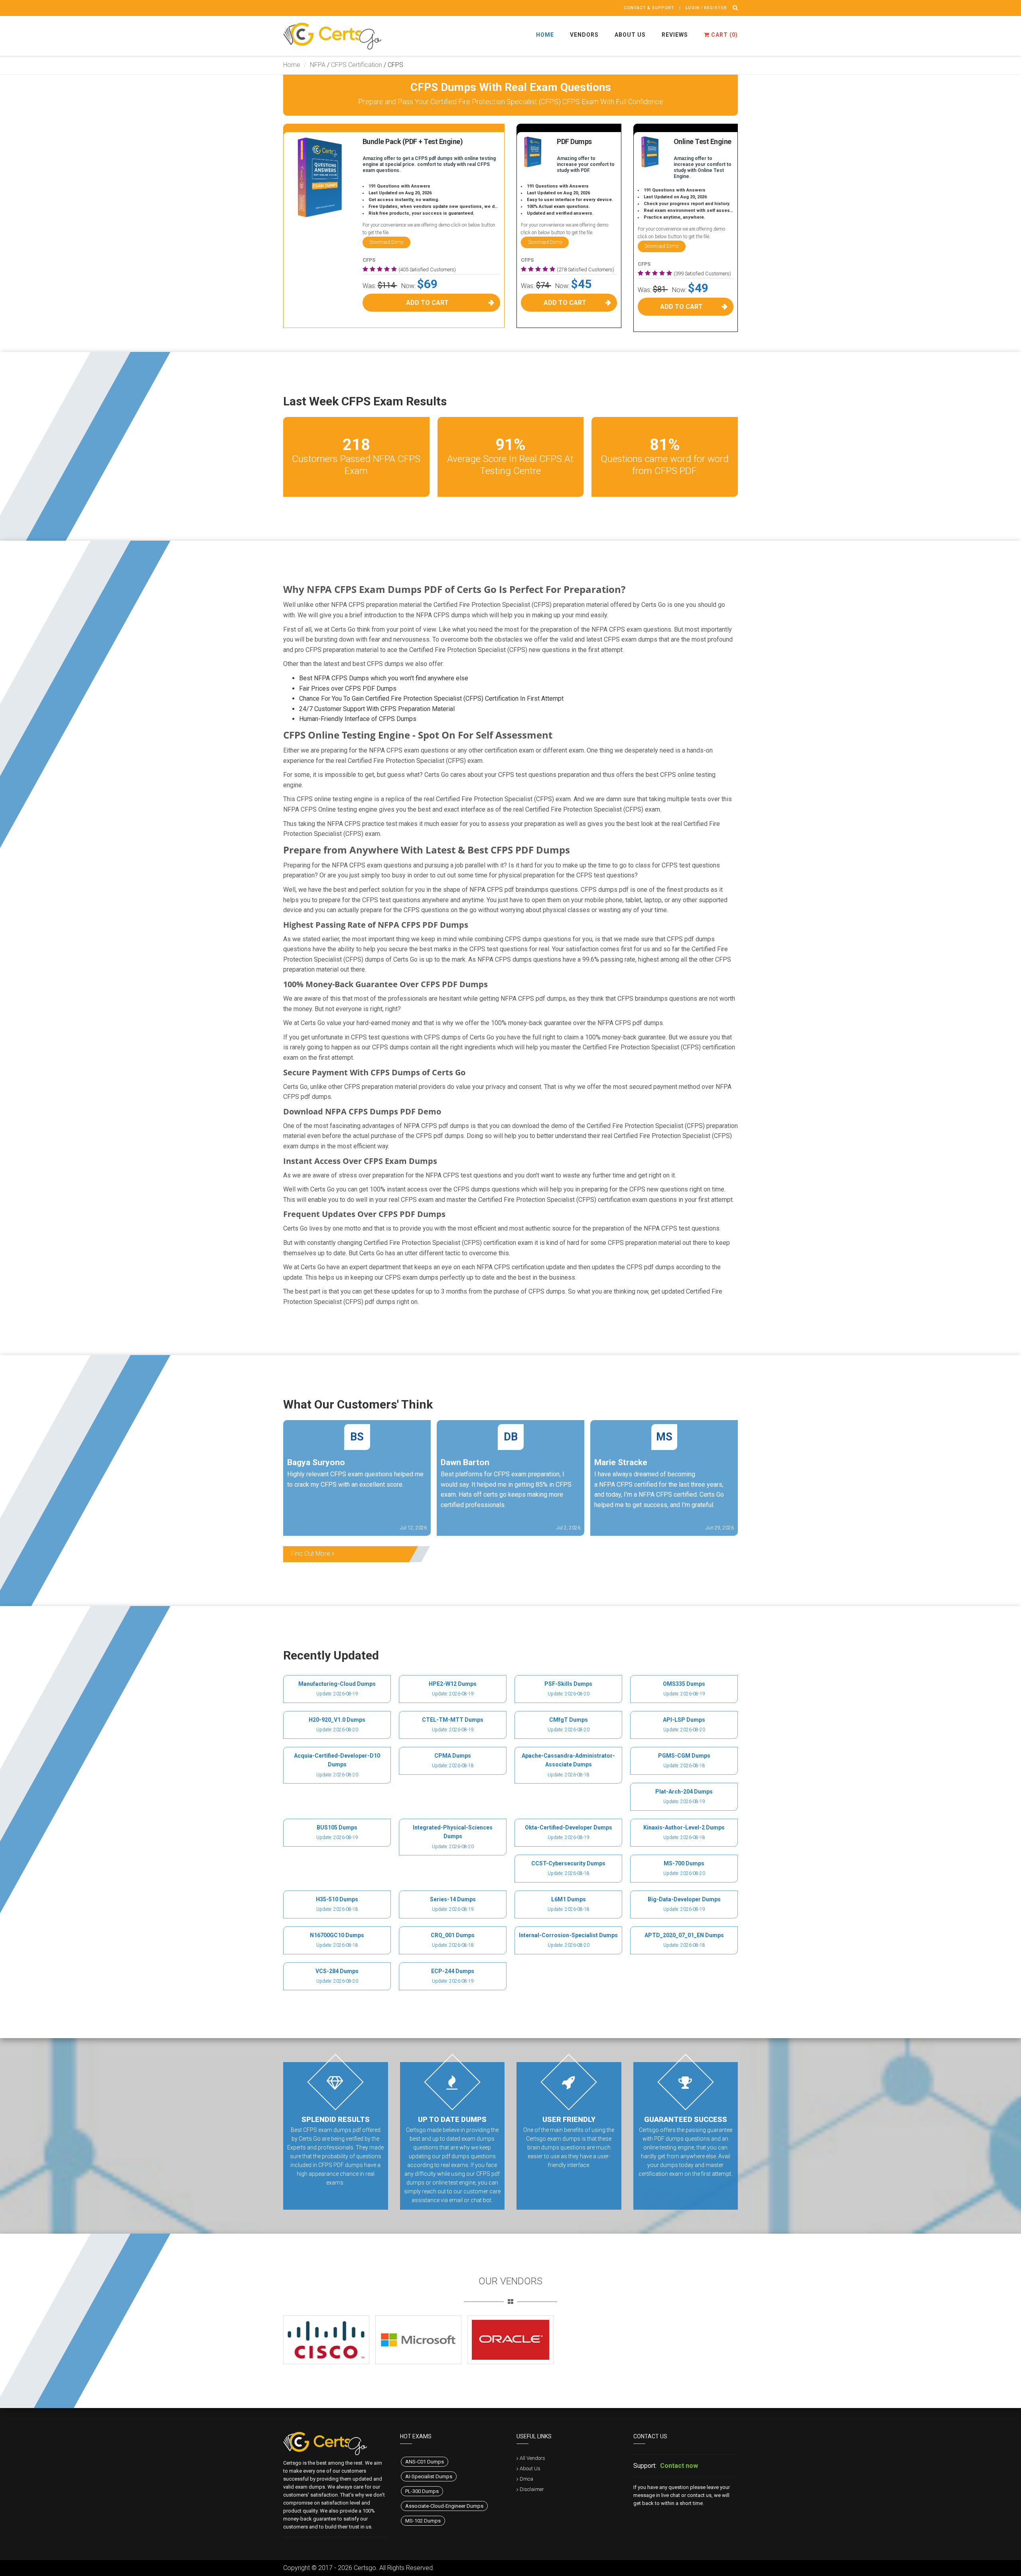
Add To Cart (427, 303)
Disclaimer (532, 2489)
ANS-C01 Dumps (425, 2462)
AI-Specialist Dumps (429, 2476)
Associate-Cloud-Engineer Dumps (444, 2506)
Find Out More (311, 1554)
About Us (630, 35)
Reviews (675, 35)
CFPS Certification (357, 65)
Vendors (584, 35)
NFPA (318, 65)
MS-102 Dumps (423, 2521)
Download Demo (386, 242)
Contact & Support (649, 8)
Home (545, 35)
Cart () (724, 35)
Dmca (526, 2479)
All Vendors (532, 2458)
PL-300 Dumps (422, 2491)
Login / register (706, 8)
